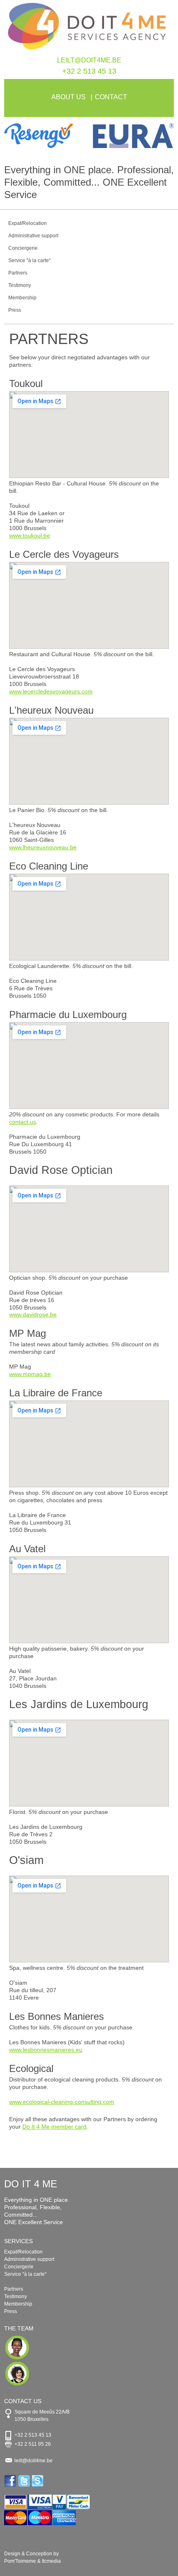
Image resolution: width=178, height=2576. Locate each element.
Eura (131, 136)
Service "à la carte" (29, 260)
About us (69, 97)
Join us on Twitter (25, 2481)
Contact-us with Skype (38, 2481)
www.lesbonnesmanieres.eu (46, 2050)
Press (15, 310)
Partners (18, 273)
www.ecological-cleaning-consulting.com (62, 2102)
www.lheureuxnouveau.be (43, 847)
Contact (111, 97)
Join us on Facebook (11, 2481)
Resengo (47, 136)
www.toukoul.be (30, 535)
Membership (22, 298)
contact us (23, 1122)
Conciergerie (23, 248)
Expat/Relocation (28, 223)
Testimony (20, 285)
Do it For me (89, 28)
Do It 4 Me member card (54, 2127)
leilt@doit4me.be (89, 60)
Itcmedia (51, 2561)
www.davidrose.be (33, 1314)
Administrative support (33, 236)
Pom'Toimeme (20, 2561)
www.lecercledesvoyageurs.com (51, 691)
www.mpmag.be (30, 1374)
